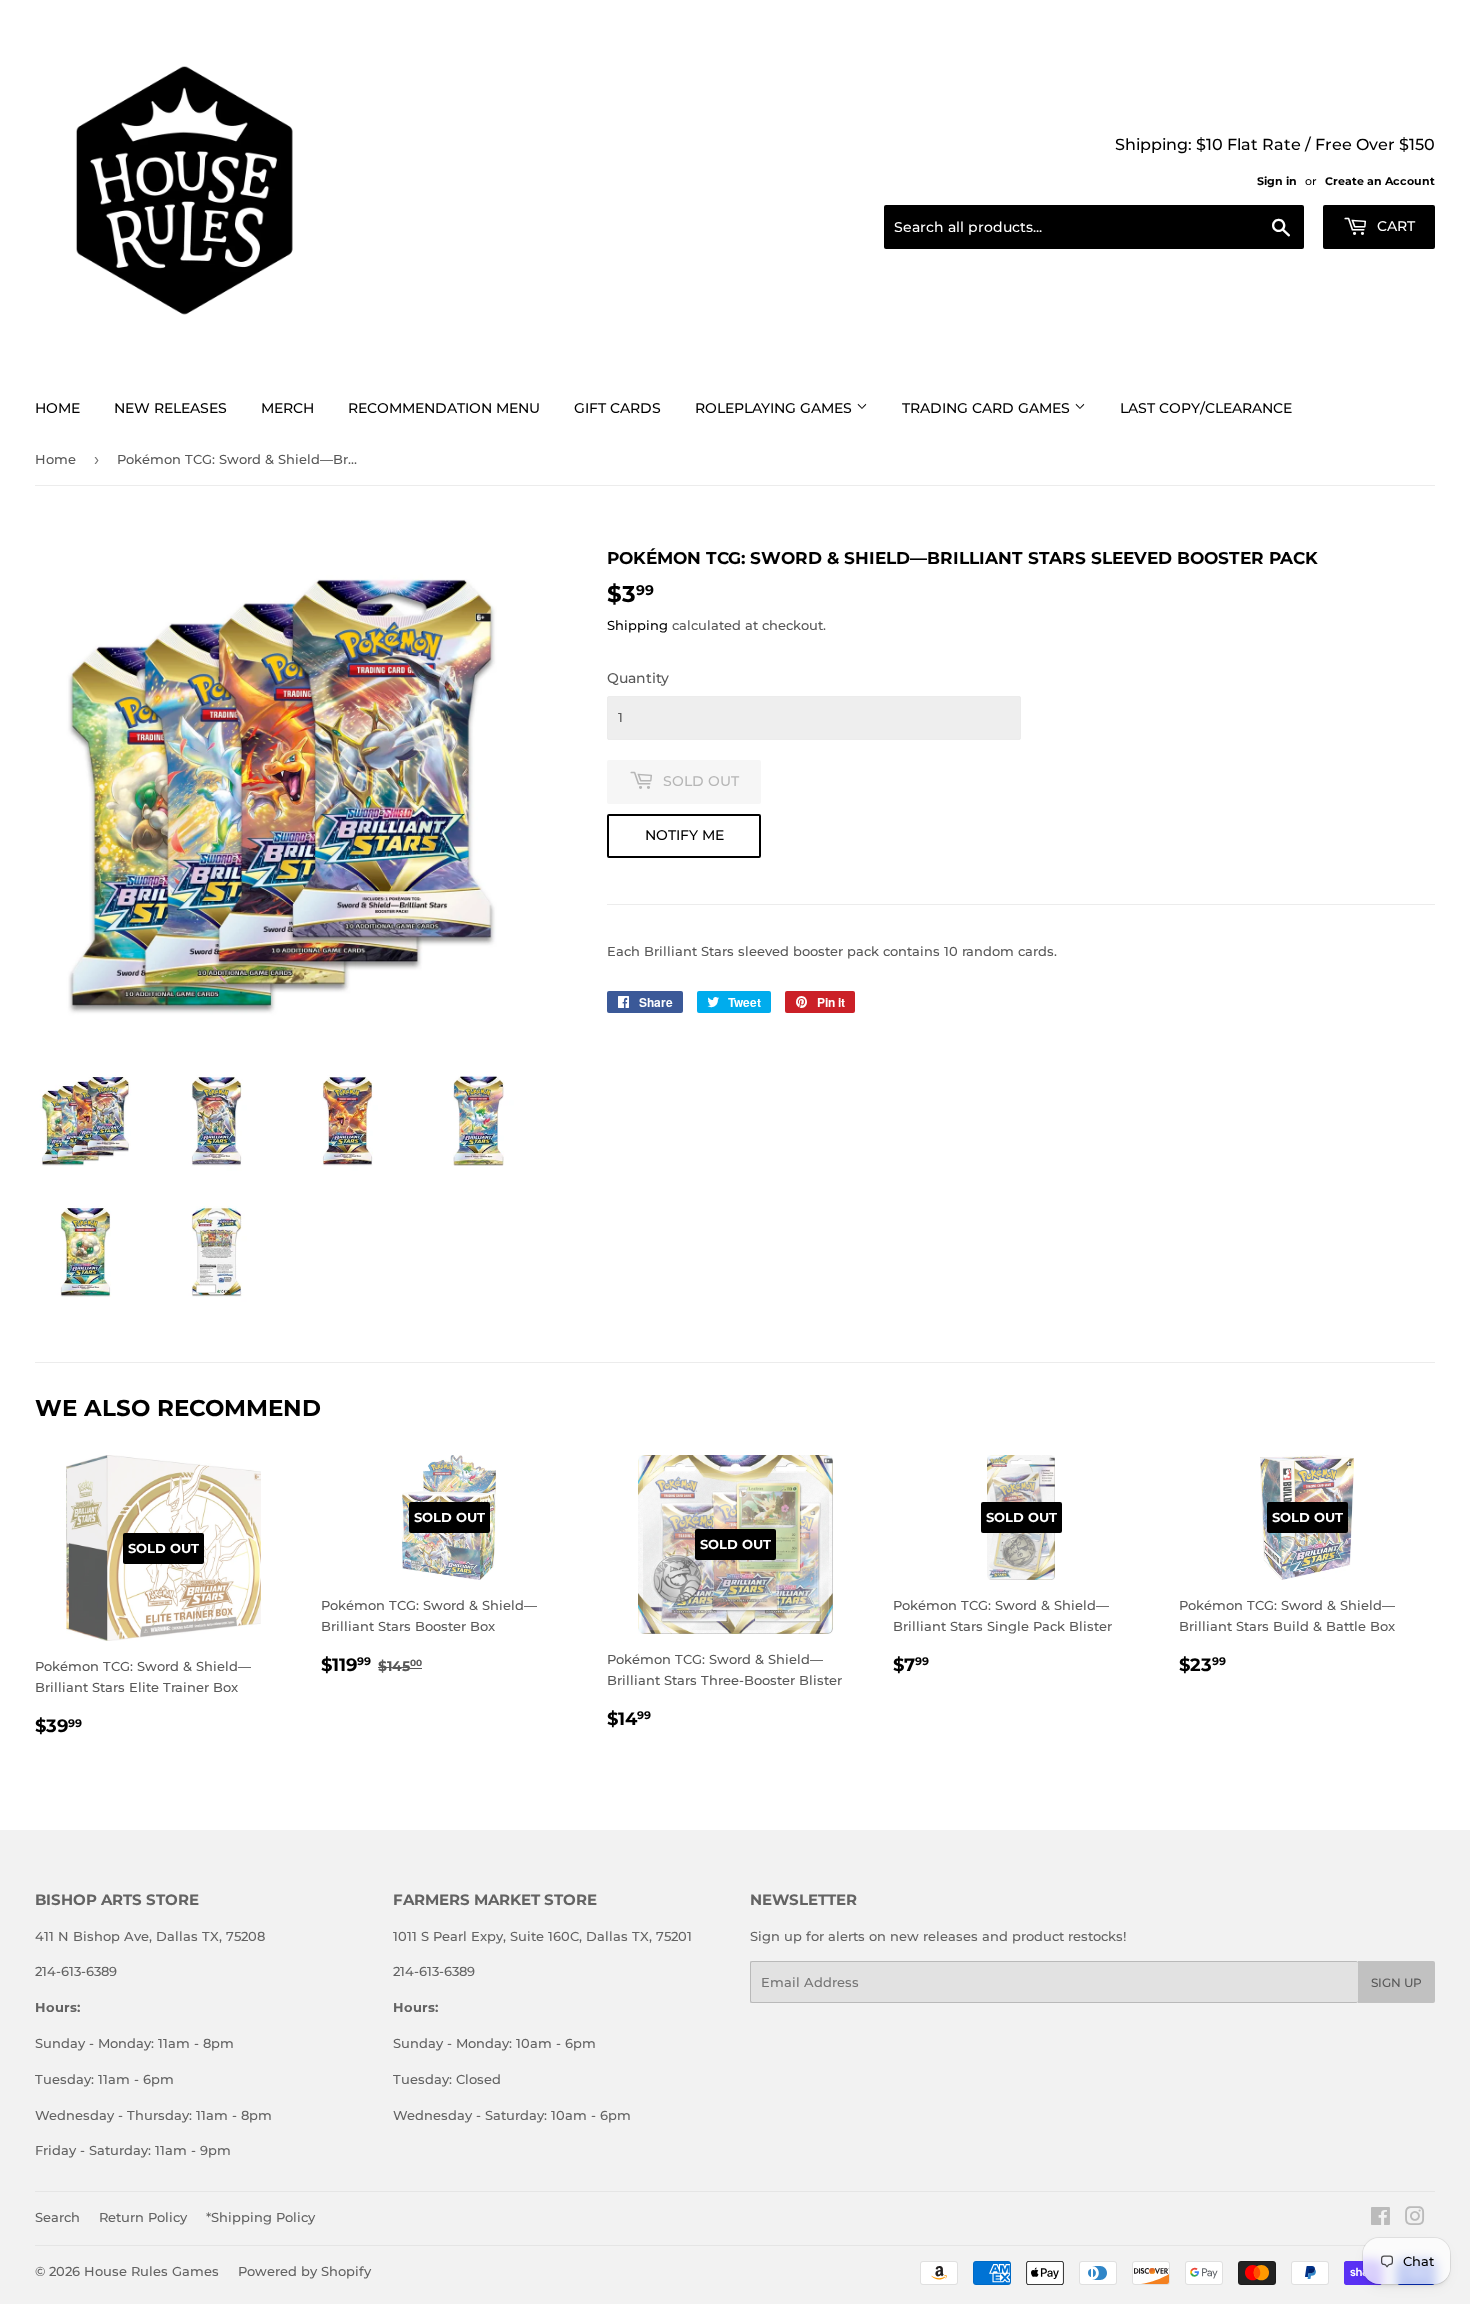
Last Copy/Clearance (1206, 408)
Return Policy (143, 2217)
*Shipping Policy (260, 2217)
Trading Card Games (988, 408)
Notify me (684, 835)
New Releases (170, 408)
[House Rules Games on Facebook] (1380, 2219)
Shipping (637, 625)
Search (57, 2217)
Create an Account (1380, 181)
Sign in (1277, 181)
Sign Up (1396, 1982)
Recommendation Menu (444, 408)
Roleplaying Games (775, 408)
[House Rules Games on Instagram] (1415, 2219)
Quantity (638, 678)
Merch (287, 408)
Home (57, 408)
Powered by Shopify (304, 2271)
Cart (1394, 226)
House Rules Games (151, 2271)
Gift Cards (617, 408)
